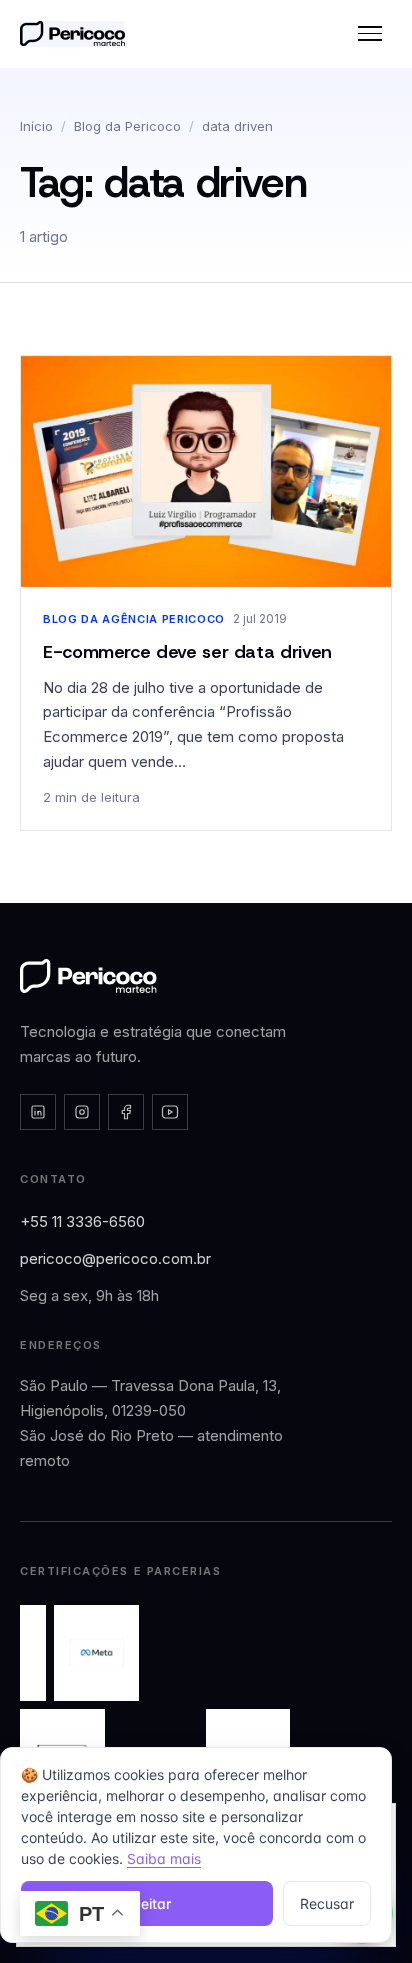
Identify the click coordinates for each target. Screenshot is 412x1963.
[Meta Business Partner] (96, 1653)
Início (36, 126)
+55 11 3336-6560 (82, 1221)
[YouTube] (170, 1112)
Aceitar (147, 1903)
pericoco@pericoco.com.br (115, 1258)
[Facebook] (126, 1112)
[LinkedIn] (38, 1112)
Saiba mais (164, 1858)
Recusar (327, 1903)
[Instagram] (82, 1112)
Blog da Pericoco (127, 126)
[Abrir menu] (370, 34)
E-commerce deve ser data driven (187, 652)
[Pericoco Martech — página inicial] (88, 976)
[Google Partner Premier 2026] (33, 1653)
